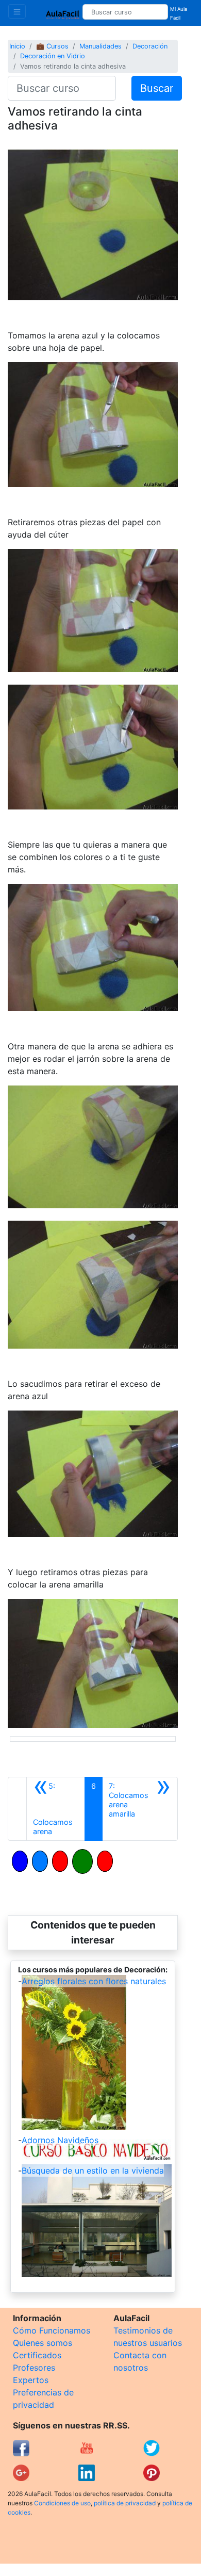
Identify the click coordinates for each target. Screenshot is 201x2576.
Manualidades (100, 46)
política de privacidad (125, 2503)
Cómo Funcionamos (52, 2330)
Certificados (37, 2355)
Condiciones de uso (62, 2503)
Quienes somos (43, 2343)
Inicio (17, 46)
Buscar (157, 88)
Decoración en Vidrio (53, 56)
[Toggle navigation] (17, 11)
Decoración (150, 46)
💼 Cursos (52, 46)
